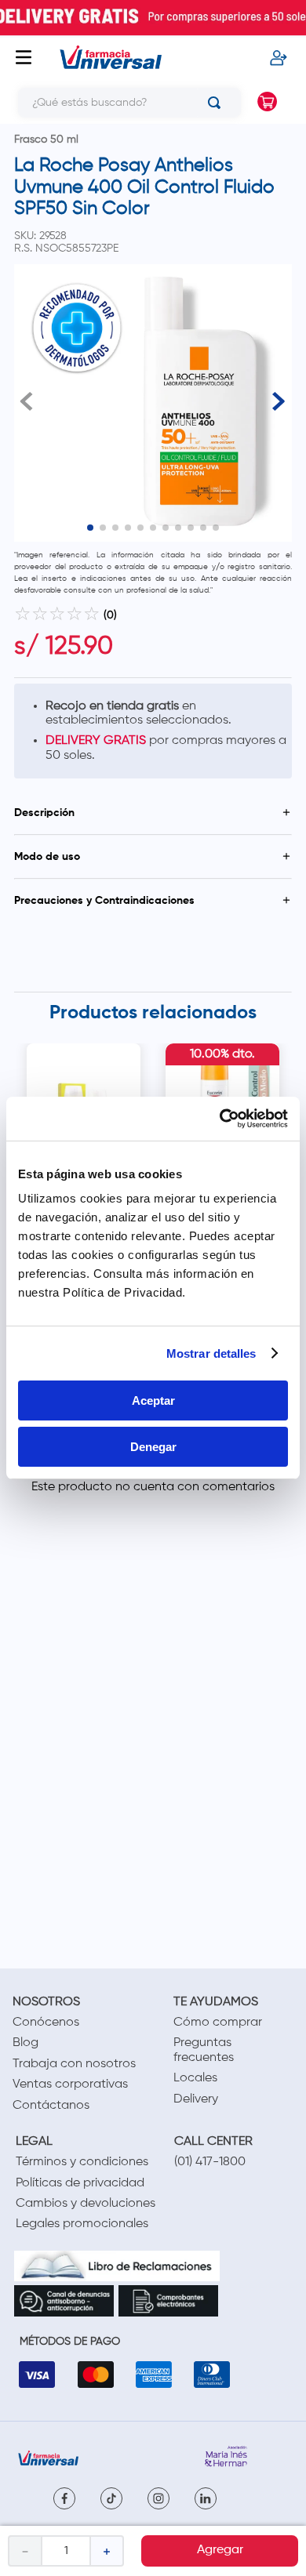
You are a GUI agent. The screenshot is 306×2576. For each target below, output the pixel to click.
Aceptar (153, 1400)
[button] (153, 813)
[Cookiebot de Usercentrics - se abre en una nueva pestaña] (220, 1119)
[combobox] (124, 103)
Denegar (153, 1447)
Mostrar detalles (211, 1353)
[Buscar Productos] (217, 103)
